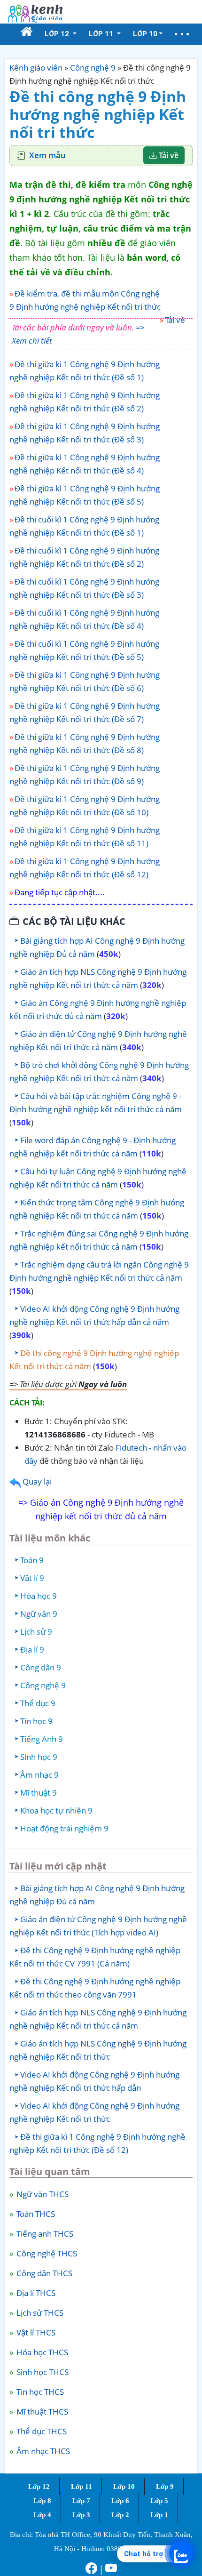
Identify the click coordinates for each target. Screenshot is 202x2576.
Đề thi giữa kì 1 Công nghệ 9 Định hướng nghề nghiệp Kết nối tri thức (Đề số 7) (85, 712)
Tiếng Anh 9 (42, 1739)
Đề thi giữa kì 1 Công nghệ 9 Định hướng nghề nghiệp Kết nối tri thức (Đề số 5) (85, 495)
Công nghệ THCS (46, 2253)
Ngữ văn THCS (42, 2194)
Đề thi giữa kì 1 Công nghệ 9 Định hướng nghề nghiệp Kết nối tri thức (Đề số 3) (85, 433)
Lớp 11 (82, 2487)
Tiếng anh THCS (44, 2234)
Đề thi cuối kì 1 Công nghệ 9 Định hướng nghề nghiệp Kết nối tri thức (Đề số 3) (84, 588)
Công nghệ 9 (93, 68)
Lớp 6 (120, 2501)
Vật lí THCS (35, 2332)
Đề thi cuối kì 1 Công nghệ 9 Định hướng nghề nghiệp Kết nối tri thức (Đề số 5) (84, 650)
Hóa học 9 (39, 1596)
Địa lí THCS (35, 2293)
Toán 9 (32, 1560)
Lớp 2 (120, 2515)
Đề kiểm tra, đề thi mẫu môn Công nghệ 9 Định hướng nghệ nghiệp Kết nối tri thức (85, 300)
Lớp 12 (39, 2487)
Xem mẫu (47, 155)
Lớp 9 (165, 2487)
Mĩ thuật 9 (39, 1793)
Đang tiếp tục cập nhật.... (60, 892)
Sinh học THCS (42, 2372)
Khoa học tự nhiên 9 (56, 1810)
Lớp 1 (159, 2515)
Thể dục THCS (41, 2431)
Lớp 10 (124, 2487)
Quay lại (36, 1481)
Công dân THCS (43, 2273)
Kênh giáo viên (36, 68)
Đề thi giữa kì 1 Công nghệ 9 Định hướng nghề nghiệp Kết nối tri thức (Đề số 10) (85, 806)
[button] (182, 34)
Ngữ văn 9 (39, 1614)
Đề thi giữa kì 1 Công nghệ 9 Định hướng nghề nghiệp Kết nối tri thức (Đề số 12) (85, 868)
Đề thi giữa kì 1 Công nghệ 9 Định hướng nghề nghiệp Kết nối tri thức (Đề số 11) (85, 837)
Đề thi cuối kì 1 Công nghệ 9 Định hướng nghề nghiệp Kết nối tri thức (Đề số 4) (84, 619)
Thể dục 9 (38, 1703)
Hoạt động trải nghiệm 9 (64, 1828)
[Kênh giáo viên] (35, 12)
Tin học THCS (39, 2392)
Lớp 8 (42, 2501)
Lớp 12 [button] (58, 34)
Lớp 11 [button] (102, 34)
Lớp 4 (42, 2515)
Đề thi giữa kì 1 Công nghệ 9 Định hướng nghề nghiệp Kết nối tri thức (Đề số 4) (85, 464)
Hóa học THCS (41, 2352)
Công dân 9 (41, 1667)
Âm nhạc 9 (39, 1775)
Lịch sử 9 (36, 1632)
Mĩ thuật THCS (41, 2411)
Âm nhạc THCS (42, 2451)
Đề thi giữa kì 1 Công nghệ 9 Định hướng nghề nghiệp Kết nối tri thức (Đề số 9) (85, 774)
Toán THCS (35, 2214)
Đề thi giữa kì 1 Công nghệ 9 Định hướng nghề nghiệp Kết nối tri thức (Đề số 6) (85, 681)
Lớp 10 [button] (145, 34)
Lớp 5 (159, 2501)
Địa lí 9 (32, 1649)
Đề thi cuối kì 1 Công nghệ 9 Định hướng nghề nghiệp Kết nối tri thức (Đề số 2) (84, 557)
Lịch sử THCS (39, 2313)
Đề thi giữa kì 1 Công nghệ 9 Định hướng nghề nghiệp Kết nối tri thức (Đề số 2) (85, 402)
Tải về (168, 155)
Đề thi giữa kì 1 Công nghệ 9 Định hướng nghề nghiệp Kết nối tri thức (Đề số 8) (85, 743)
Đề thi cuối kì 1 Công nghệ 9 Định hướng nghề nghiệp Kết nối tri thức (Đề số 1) (84, 526)
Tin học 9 (36, 1721)
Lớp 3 (81, 2515)
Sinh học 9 (39, 1757)
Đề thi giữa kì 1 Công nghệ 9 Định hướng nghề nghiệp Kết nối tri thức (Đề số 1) (85, 371)
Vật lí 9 (32, 1578)
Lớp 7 (81, 2501)
